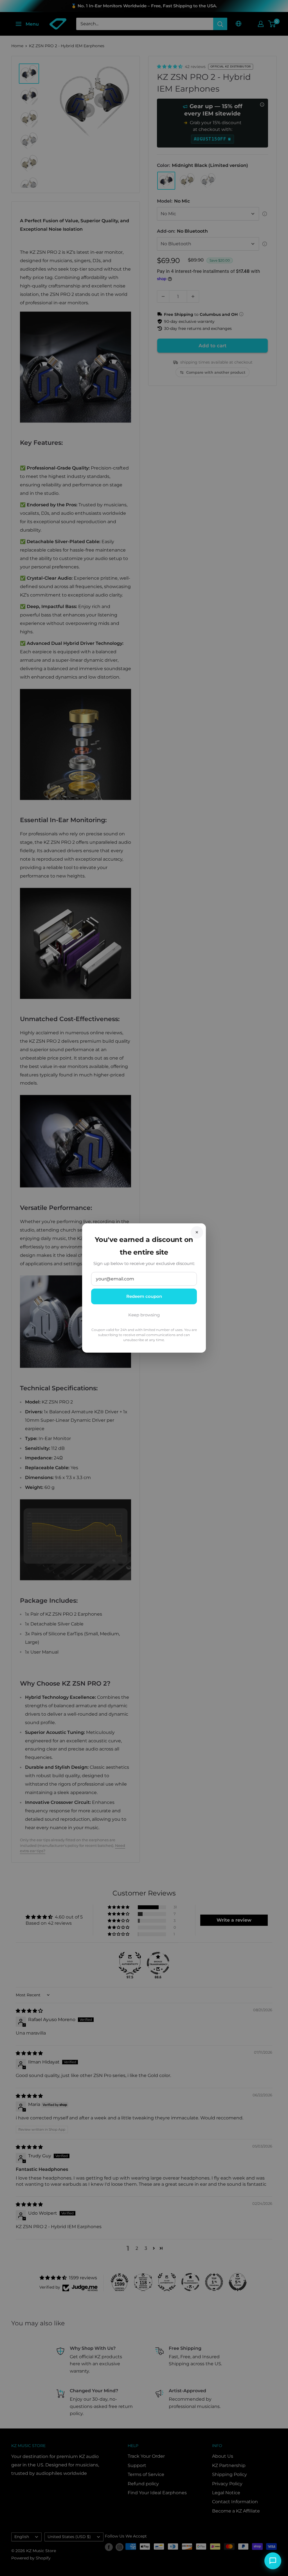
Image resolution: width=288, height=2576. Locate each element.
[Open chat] (273, 2561)
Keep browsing (144, 1315)
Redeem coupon (144, 1296)
